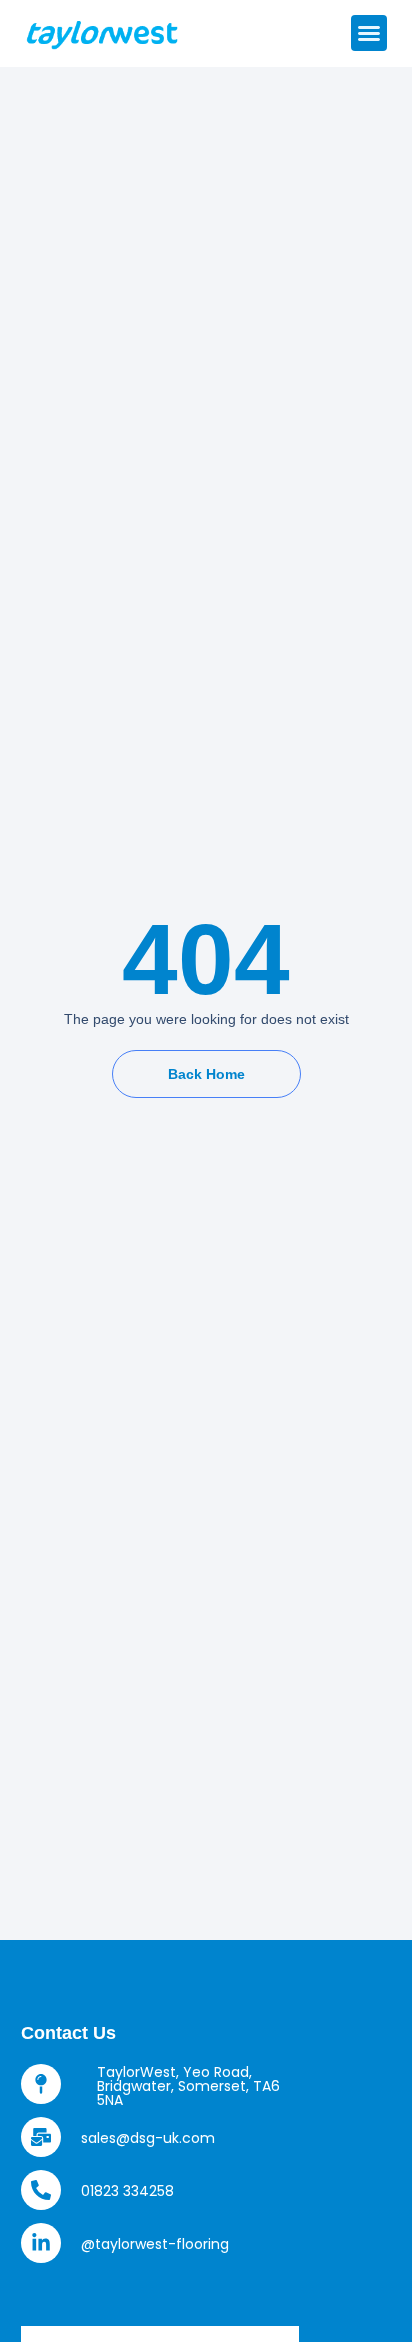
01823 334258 (127, 2191)
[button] (369, 33)
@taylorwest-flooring (155, 2244)
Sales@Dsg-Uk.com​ (148, 2138)
